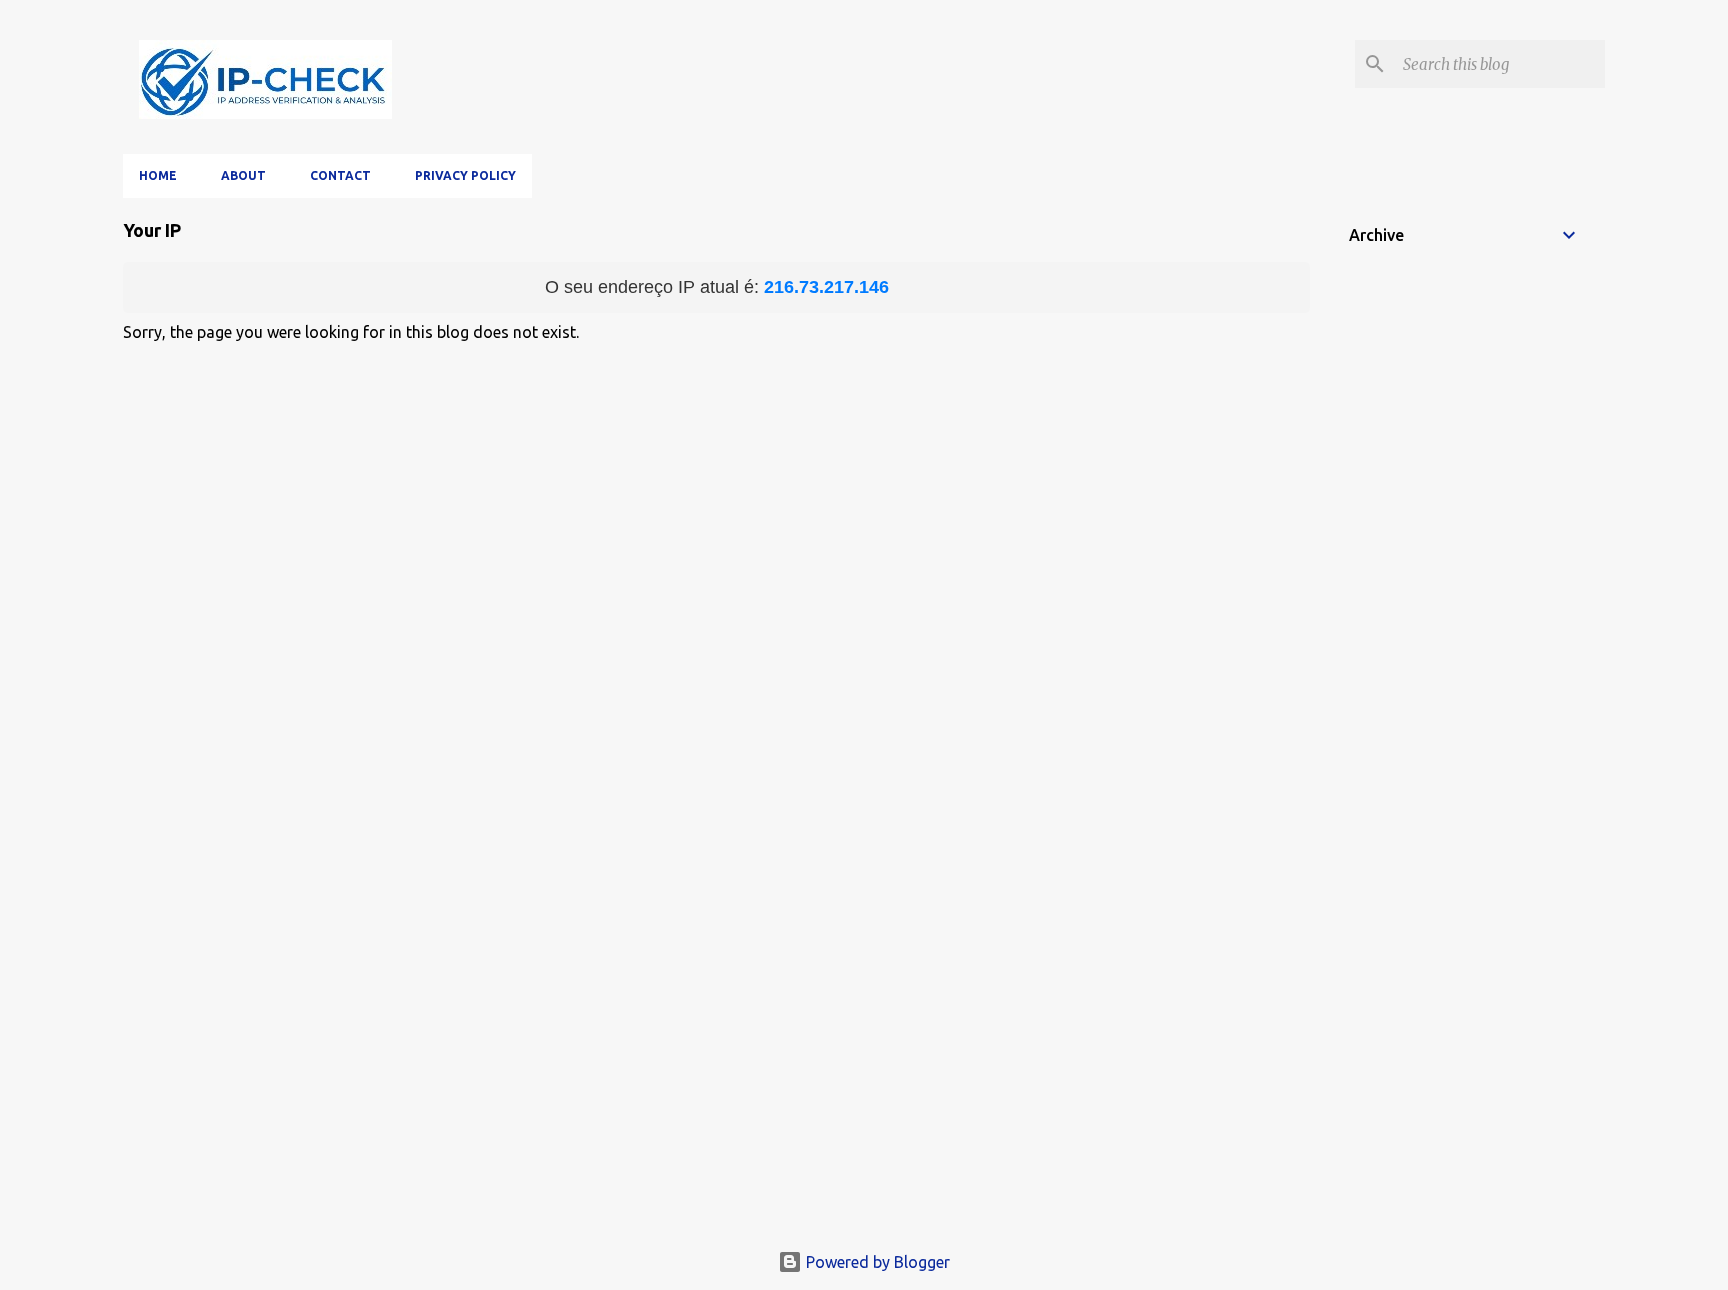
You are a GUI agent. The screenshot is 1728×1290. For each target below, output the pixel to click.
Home (158, 175)
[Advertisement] (864, 1084)
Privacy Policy (465, 175)
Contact (340, 175)
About (243, 175)
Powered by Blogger (876, 1262)
